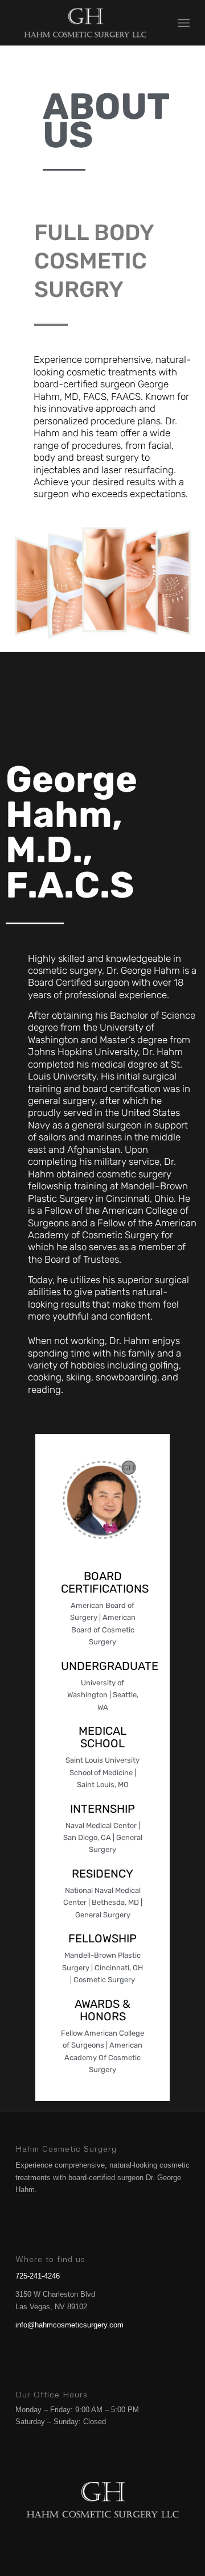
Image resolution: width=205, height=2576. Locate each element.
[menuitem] (184, 23)
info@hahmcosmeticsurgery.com (69, 2325)
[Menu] (184, 23)
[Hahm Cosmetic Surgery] (85, 23)
